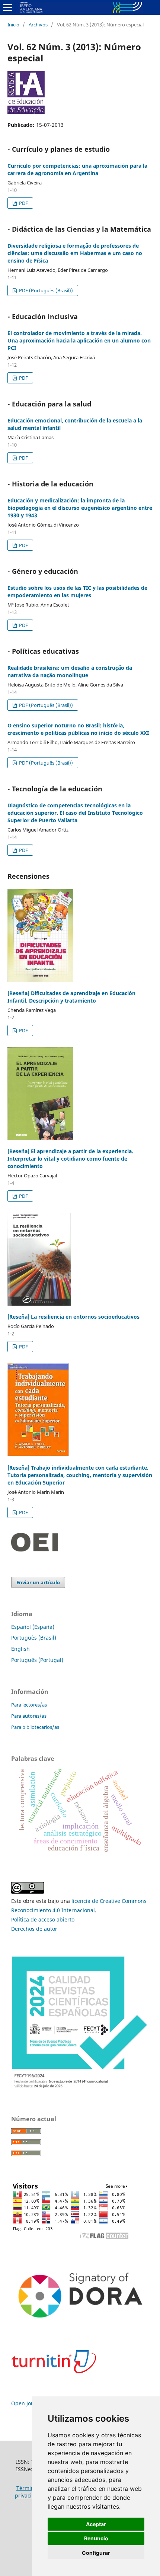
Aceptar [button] (96, 2524)
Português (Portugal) (37, 1660)
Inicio (13, 25)
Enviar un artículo (38, 1582)
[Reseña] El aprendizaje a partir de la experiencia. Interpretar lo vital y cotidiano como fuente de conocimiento (70, 1159)
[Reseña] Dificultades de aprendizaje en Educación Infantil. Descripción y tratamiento (71, 997)
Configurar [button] (96, 2553)
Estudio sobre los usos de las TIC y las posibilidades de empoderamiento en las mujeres (77, 591)
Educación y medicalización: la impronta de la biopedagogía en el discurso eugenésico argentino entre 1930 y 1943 (80, 508)
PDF (23, 203)
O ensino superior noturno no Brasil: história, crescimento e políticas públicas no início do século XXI (78, 729)
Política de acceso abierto (43, 1919)
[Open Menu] (7, 7)
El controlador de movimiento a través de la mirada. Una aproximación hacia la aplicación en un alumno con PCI (79, 340)
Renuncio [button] (96, 2538)
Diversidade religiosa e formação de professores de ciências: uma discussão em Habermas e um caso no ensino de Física (75, 253)
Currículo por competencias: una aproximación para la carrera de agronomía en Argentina (77, 169)
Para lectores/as (29, 1705)
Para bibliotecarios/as (35, 1727)
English (20, 1649)
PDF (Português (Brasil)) (45, 290)
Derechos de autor (34, 1929)
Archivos (38, 25)
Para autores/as (29, 1716)
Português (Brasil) (34, 1638)
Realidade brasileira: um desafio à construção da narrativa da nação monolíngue (70, 671)
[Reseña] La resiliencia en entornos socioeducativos (73, 1317)
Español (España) (33, 1627)
